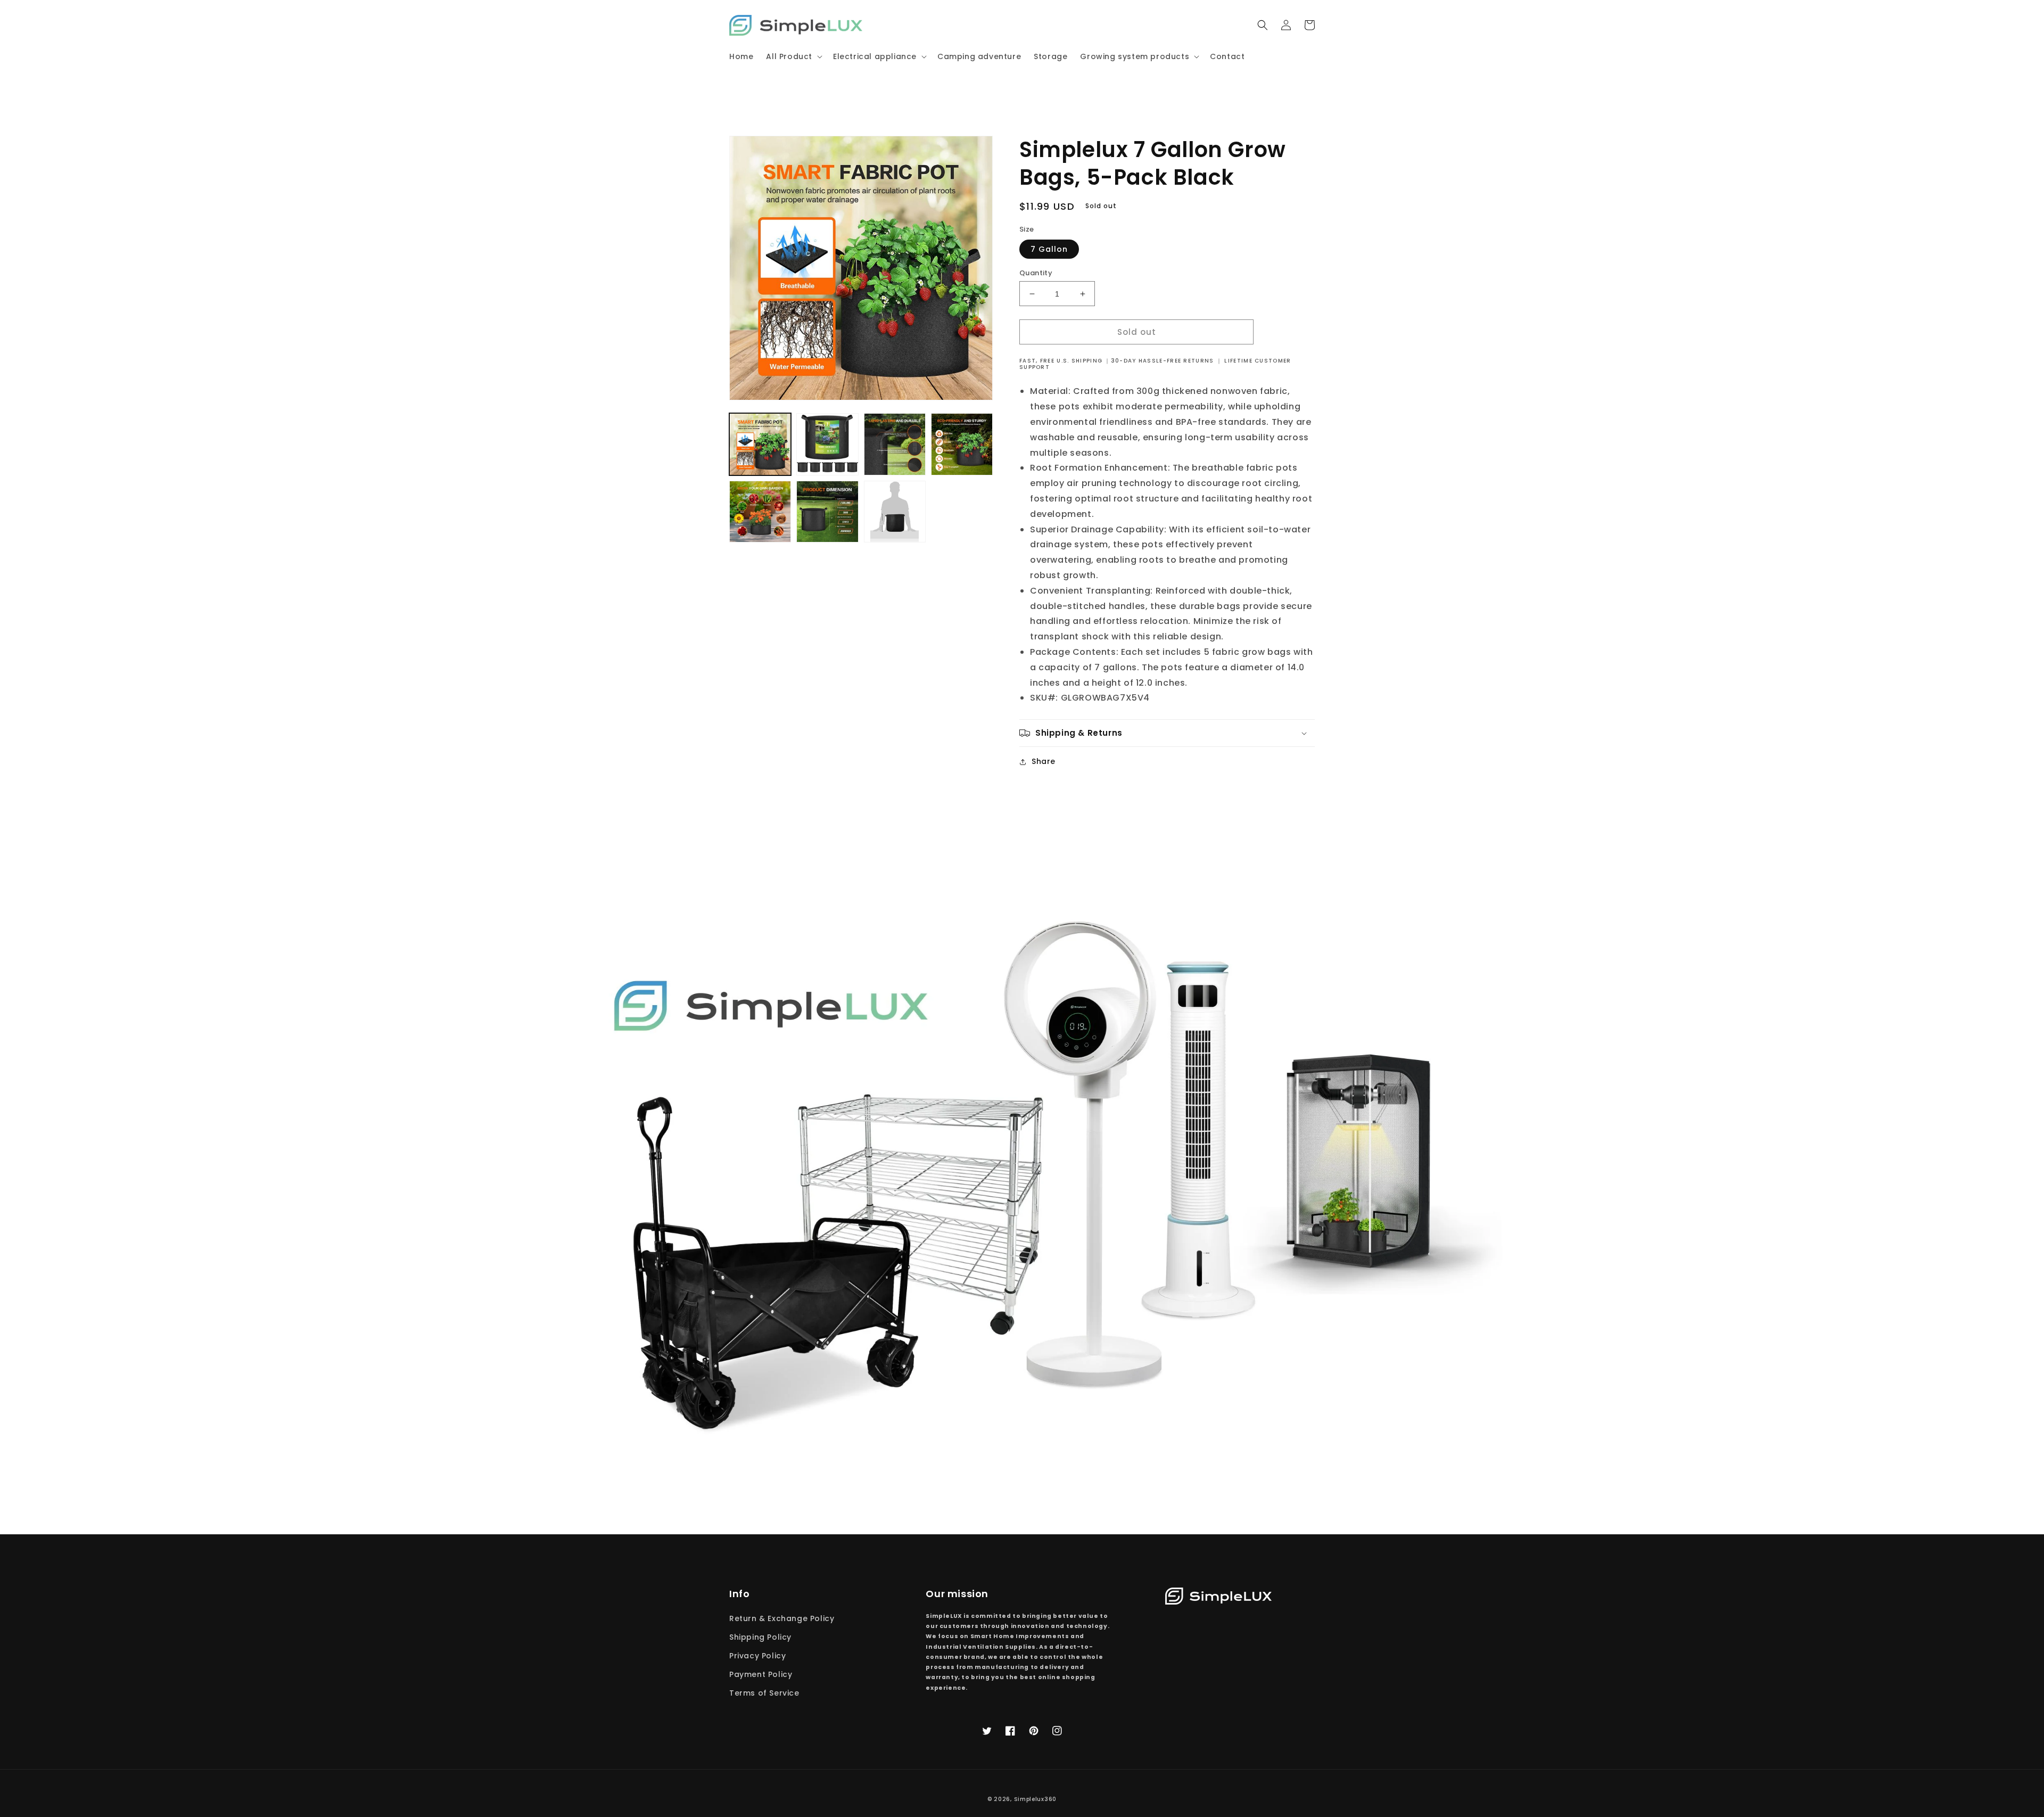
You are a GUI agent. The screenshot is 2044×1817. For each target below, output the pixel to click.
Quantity (1036, 273)
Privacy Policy (757, 1656)
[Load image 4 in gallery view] (962, 444)
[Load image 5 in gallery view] (760, 512)
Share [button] (1044, 761)
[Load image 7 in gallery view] (895, 512)
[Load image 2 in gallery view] (827, 444)
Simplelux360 (1035, 1799)
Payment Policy (761, 1674)
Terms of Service (764, 1693)
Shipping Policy (760, 1637)
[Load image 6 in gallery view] (827, 512)
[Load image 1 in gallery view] (760, 444)
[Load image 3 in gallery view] (895, 444)
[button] (793, 56)
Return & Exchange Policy (782, 1618)
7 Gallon (1049, 249)
